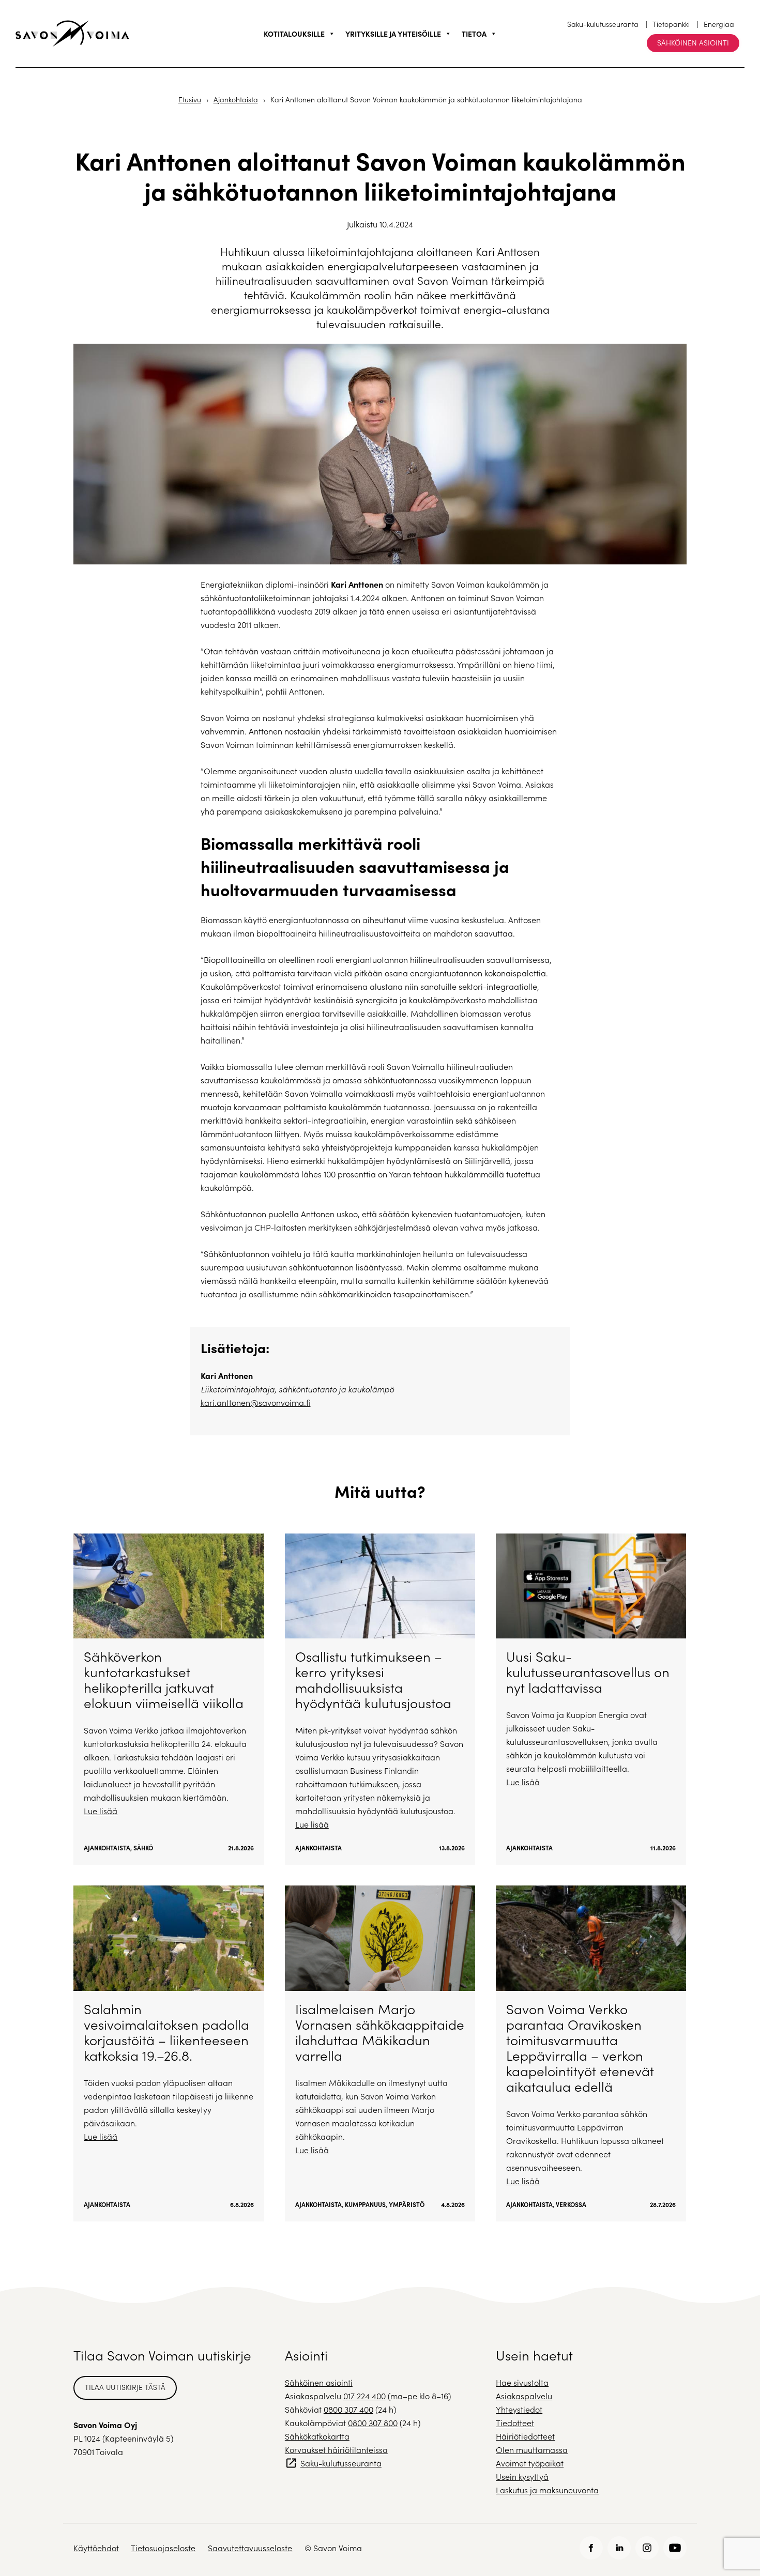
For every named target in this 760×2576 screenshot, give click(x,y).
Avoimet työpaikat (530, 2463)
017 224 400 (364, 2396)
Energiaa (719, 24)
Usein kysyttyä (522, 2477)
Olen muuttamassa (532, 2450)
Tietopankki (671, 24)
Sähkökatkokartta (317, 2436)
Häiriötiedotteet (525, 2436)
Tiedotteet (515, 2423)
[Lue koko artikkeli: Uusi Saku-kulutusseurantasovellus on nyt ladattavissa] (591, 1699)
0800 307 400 (348, 2409)
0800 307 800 (373, 2423)
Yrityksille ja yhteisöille (393, 34)
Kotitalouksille (294, 34)
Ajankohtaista (236, 99)
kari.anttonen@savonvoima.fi (256, 1402)
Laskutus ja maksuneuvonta (547, 2490)
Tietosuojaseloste (163, 2548)
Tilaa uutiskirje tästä (125, 2387)
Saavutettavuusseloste (250, 2548)
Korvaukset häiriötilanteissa (336, 2450)
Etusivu (190, 99)
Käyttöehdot (96, 2548)
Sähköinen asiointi (693, 43)
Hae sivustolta (522, 2382)
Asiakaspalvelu (524, 2396)
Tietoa (474, 34)
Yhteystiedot (519, 2409)
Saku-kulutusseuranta (603, 24)
